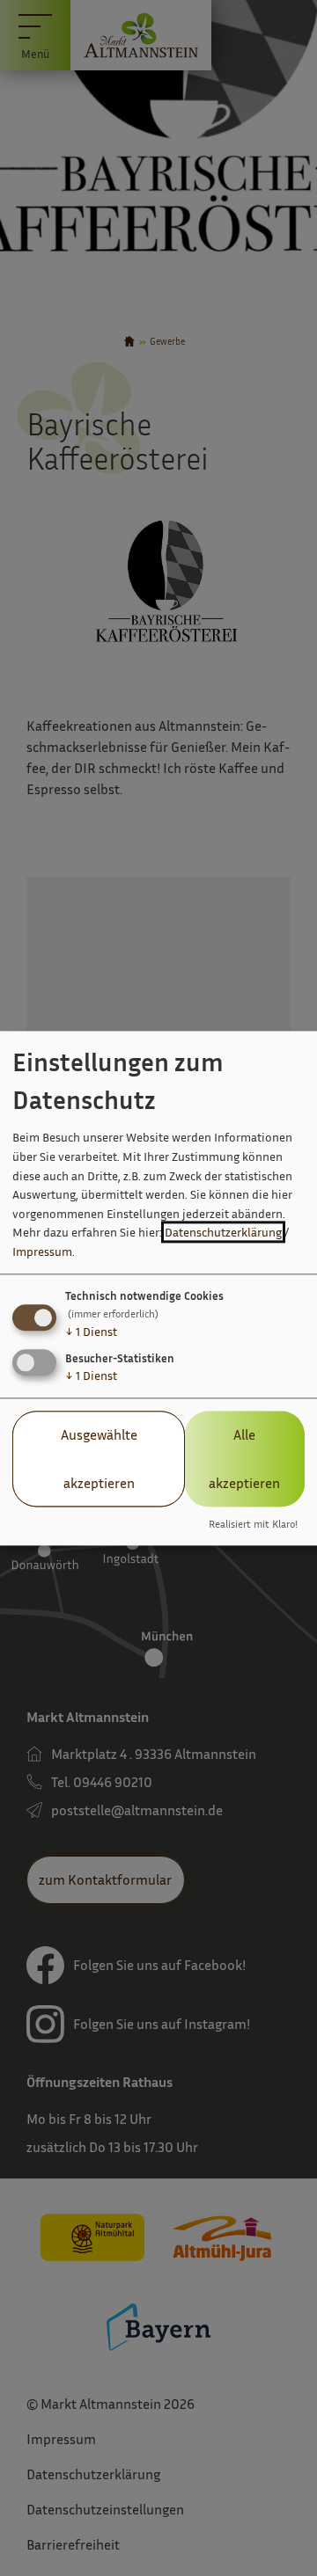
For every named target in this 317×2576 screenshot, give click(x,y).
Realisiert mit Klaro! (253, 1524)
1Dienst (91, 1332)
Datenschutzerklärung (223, 1233)
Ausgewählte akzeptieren (99, 1459)
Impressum (42, 1251)
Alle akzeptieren (244, 1459)
